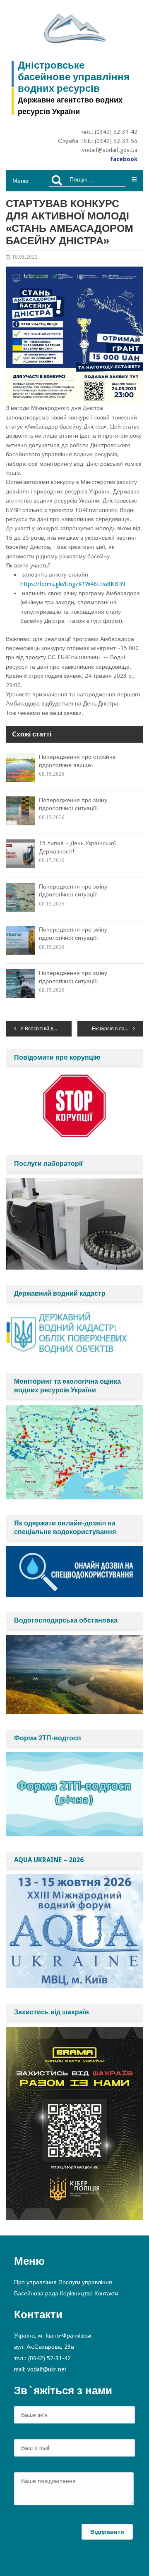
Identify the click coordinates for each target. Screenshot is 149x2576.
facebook (124, 159)
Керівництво (76, 2293)
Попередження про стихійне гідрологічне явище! (77, 761)
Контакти (106, 2293)
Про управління (35, 2282)
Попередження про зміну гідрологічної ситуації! (73, 804)
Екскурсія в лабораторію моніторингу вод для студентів (118, 1029)
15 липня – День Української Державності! (77, 847)
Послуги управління (85, 2282)
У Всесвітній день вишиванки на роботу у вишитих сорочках (46, 1029)
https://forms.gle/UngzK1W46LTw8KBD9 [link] (73, 584)
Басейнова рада (36, 2293)
